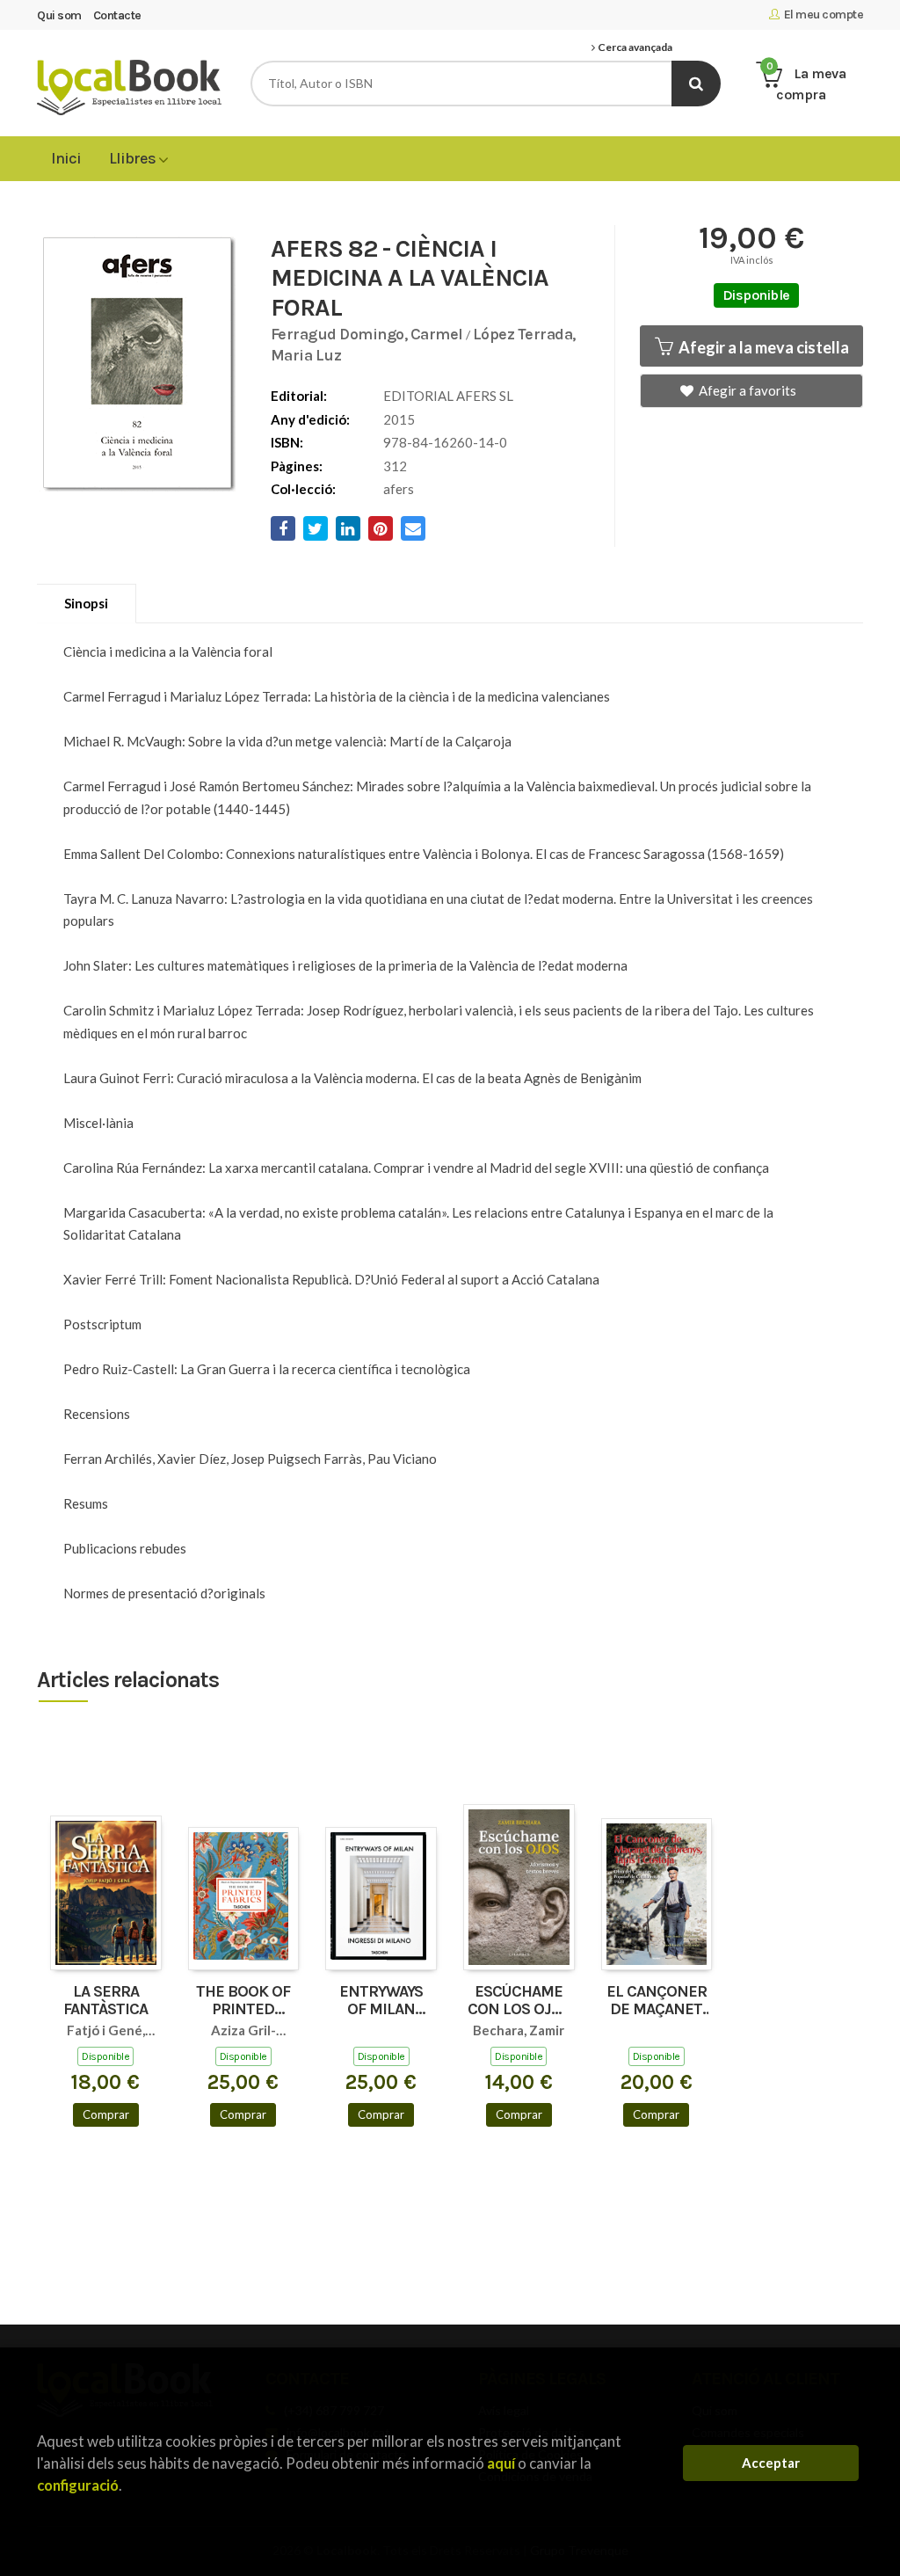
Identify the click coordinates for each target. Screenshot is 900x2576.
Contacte (117, 15)
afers (399, 489)
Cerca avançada (634, 47)
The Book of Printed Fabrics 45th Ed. (243, 2001)
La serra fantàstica (105, 2001)
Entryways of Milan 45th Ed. (381, 2001)
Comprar (106, 2114)
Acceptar (771, 2463)
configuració (78, 2485)
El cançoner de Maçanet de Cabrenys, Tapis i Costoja (657, 2001)
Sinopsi (86, 603)
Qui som (59, 15)
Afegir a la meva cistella (762, 347)
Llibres (134, 158)
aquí (501, 2463)
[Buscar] (696, 84)
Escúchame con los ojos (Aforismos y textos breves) (519, 2001)
